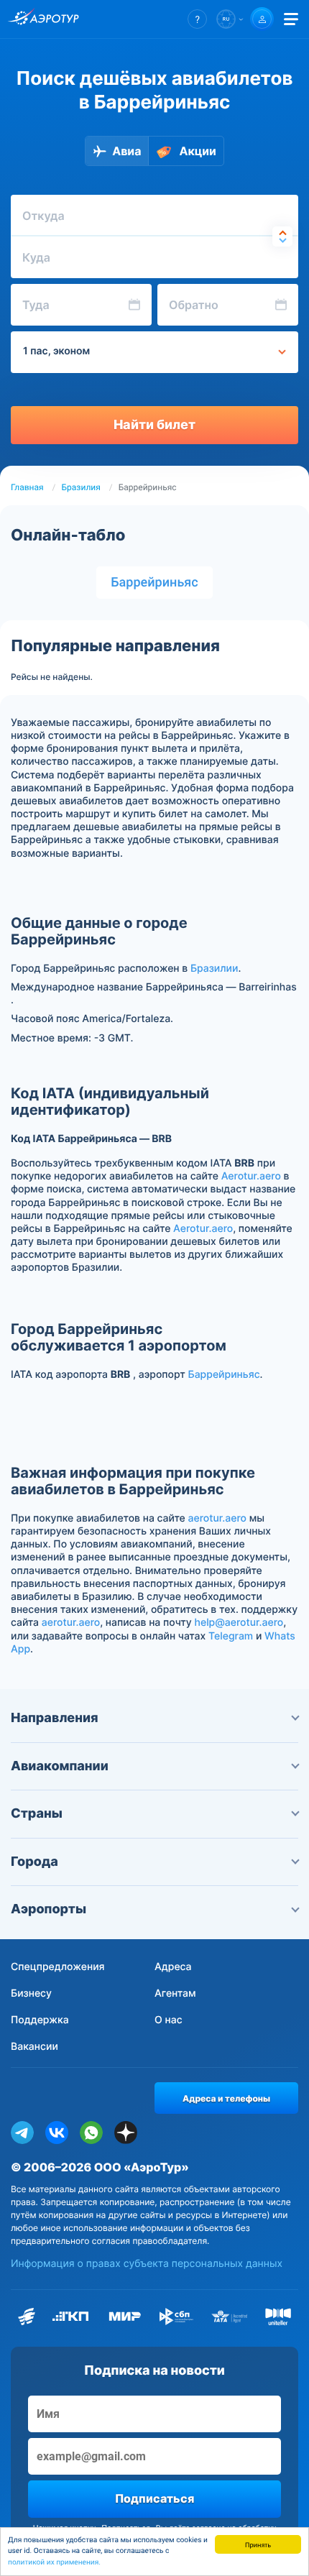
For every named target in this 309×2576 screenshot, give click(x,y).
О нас (169, 2020)
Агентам (175, 1993)
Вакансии (34, 2047)
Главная (27, 487)
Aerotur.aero (251, 1176)
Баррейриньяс (154, 583)
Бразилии (214, 969)
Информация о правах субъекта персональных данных (147, 2264)
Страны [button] (37, 1814)
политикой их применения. (54, 2563)
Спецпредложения (58, 1967)
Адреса (173, 1967)
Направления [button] (55, 1718)
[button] (197, 19)
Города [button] (34, 1862)
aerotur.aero (217, 1518)
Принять (258, 2544)
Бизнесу (31, 1993)
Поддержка (40, 2020)
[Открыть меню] (291, 19)
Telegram (231, 1636)
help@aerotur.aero (239, 1623)
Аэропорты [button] (49, 1909)
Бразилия (81, 487)
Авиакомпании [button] (60, 1766)
